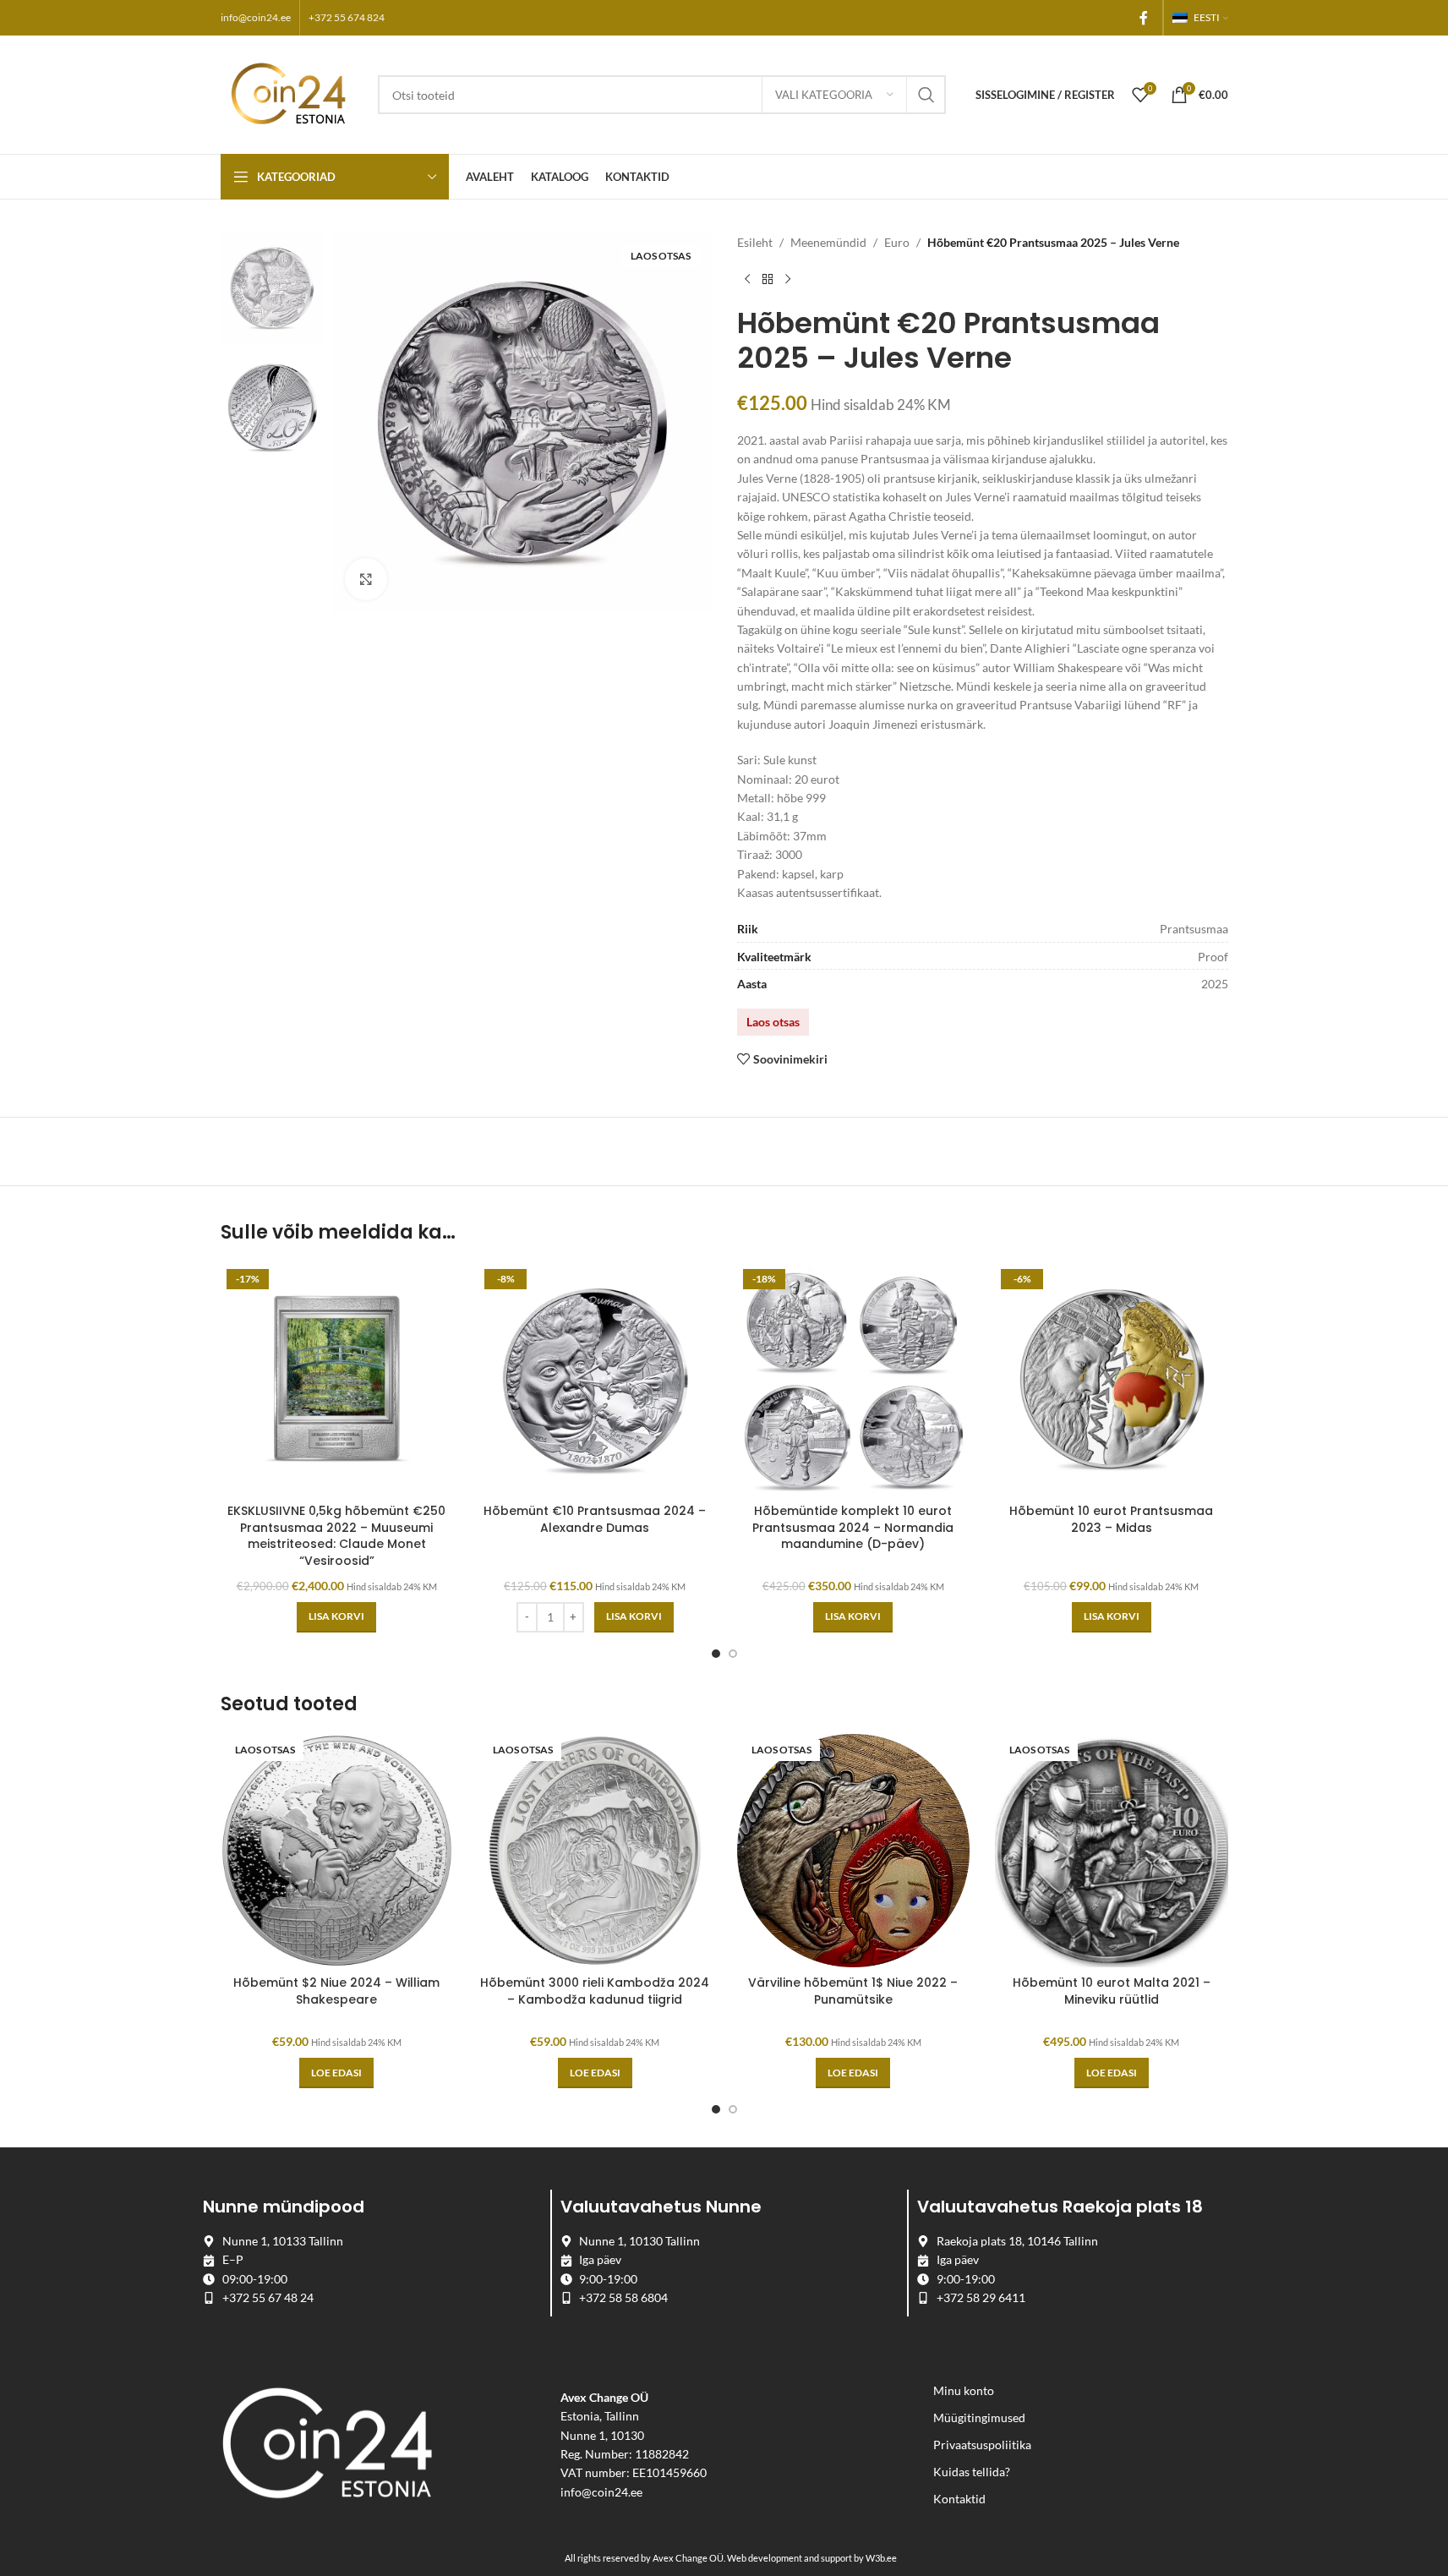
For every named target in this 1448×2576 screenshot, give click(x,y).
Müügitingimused (979, 2417)
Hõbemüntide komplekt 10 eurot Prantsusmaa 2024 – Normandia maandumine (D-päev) (853, 1527)
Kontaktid (959, 2499)
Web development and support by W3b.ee (812, 2558)
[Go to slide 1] (716, 1654)
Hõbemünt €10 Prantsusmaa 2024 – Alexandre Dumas (595, 1519)
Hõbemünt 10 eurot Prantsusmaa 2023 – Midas (1111, 1519)
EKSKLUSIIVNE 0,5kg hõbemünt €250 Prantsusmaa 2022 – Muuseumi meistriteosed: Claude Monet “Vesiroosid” (336, 1536)
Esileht (755, 242)
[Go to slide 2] (733, 1654)
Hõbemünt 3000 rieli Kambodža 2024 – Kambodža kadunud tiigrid (595, 1991)
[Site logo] (291, 93)
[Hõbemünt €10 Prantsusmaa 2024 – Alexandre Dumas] (595, 1380)
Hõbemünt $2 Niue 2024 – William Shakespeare (336, 1991)
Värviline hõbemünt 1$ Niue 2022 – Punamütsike (853, 1991)
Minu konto (964, 2390)
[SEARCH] (926, 95)
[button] (336, 1617)
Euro (897, 242)
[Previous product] (747, 279)
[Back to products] (768, 279)
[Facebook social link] (1144, 18)
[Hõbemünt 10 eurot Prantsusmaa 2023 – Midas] (1112, 1380)
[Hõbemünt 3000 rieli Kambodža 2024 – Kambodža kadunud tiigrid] (595, 1851)
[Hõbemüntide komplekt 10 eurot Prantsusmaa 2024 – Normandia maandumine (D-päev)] (854, 1380)
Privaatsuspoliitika (982, 2445)
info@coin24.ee (256, 17)
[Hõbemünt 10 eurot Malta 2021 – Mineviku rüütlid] (1112, 1851)
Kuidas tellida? (972, 2472)
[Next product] (788, 279)
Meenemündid (828, 242)
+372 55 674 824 (347, 17)
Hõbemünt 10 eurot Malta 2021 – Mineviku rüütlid (1112, 1991)
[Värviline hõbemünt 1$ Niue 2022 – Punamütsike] (854, 1851)
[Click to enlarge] (366, 579)
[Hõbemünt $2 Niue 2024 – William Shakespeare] (337, 1851)
